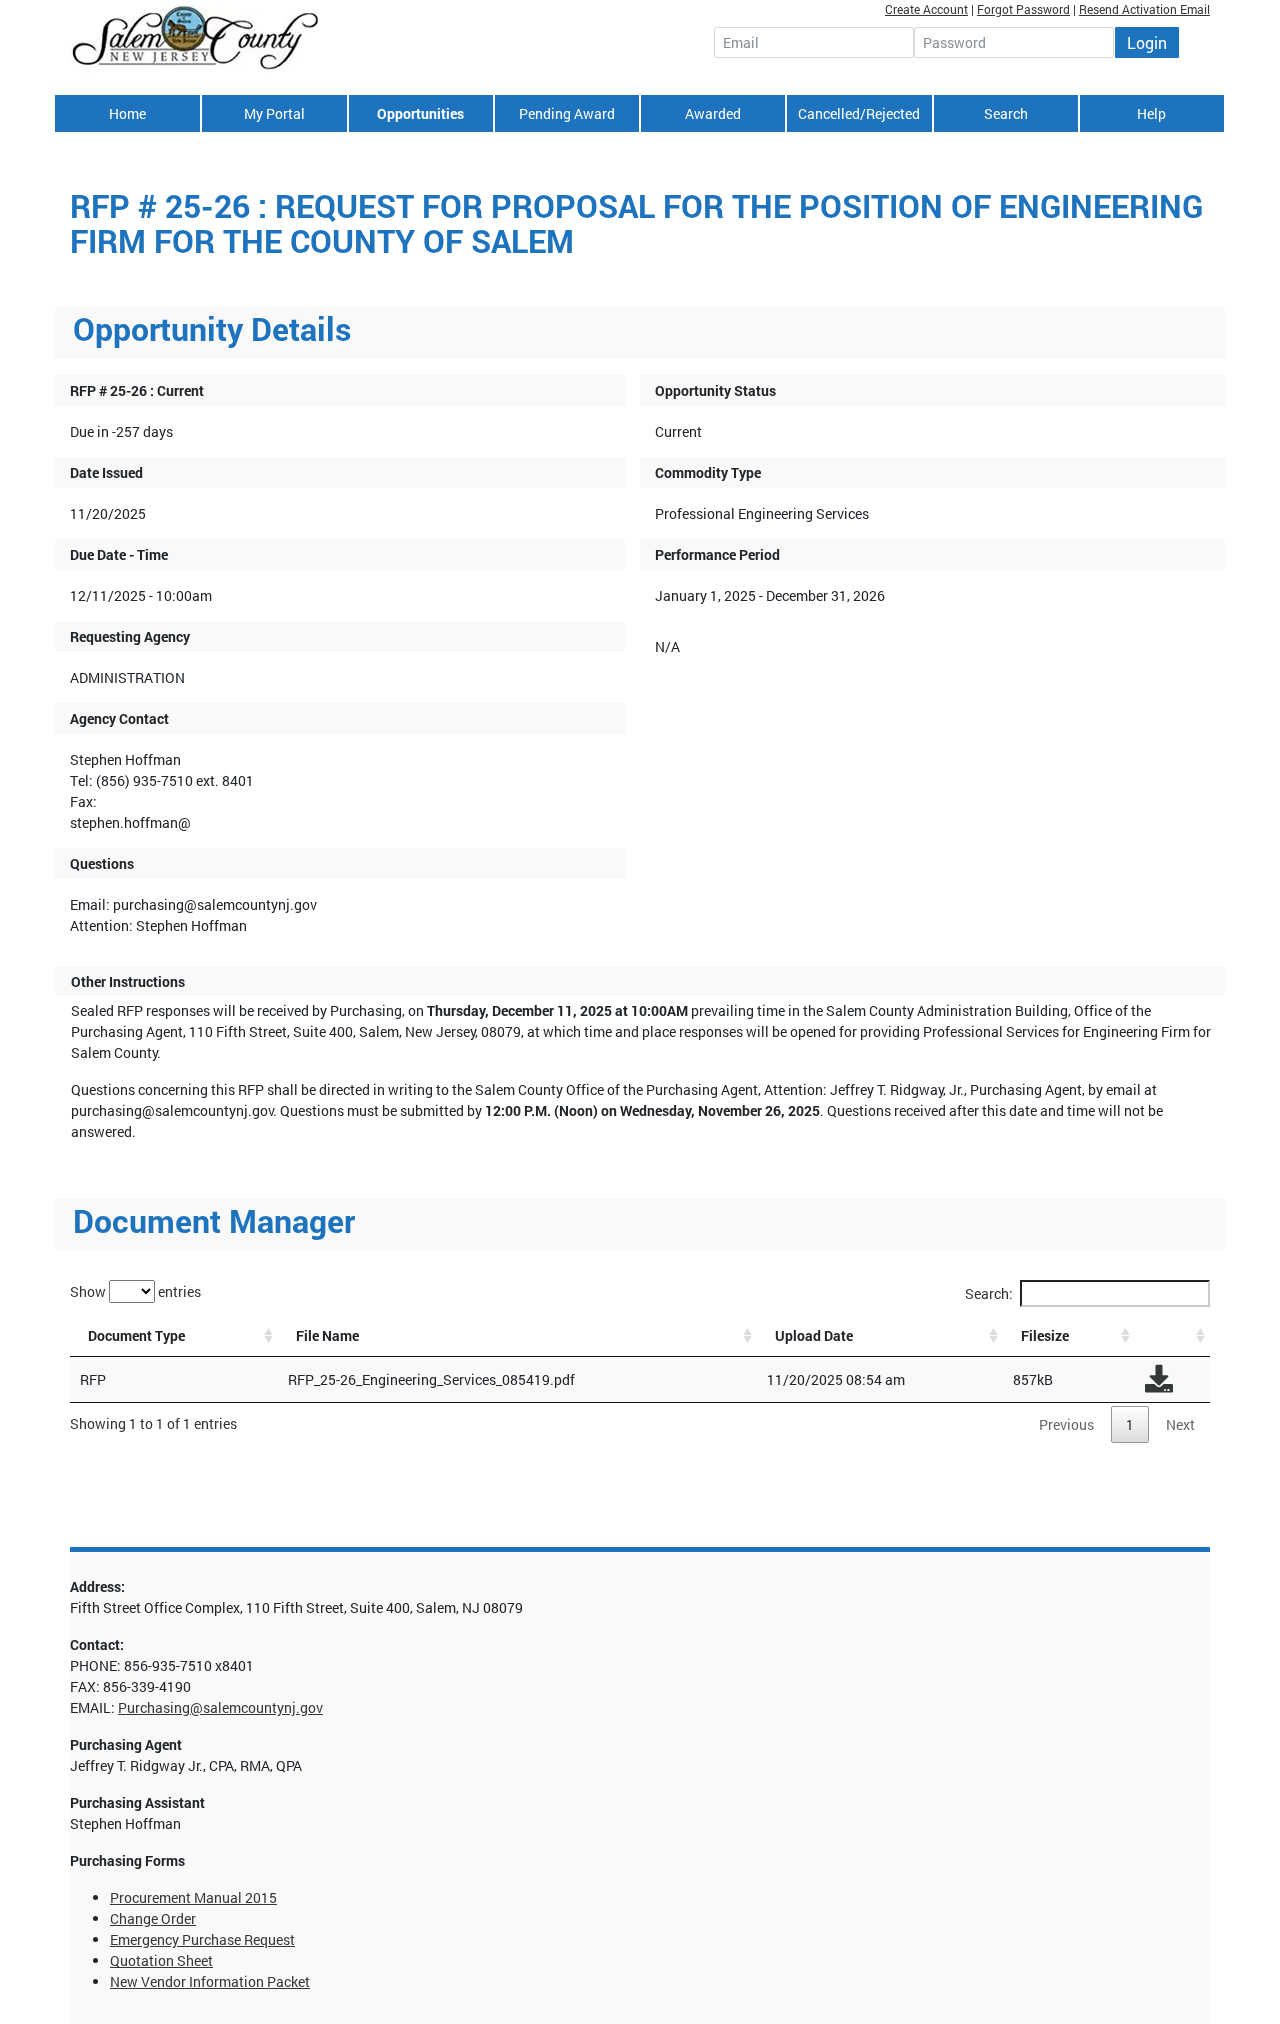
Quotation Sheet (161, 1960)
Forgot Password (1023, 9)
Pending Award (567, 113)
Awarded (713, 113)
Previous (1066, 1424)
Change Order (153, 1918)
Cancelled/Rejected (859, 113)
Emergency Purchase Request (202, 1939)
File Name (327, 1335)
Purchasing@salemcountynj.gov (220, 1707)
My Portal (274, 113)
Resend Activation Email (1144, 9)
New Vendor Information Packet (210, 1981)
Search (1006, 113)
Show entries (135, 1290)
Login (1147, 42)
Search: (989, 1293)
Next (1180, 1424)
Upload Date (814, 1335)
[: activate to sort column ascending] (1172, 1336)
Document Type (136, 1335)
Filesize (1045, 1335)
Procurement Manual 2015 (193, 1897)
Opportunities (420, 113)
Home (127, 113)
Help (1151, 113)
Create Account (926, 9)
